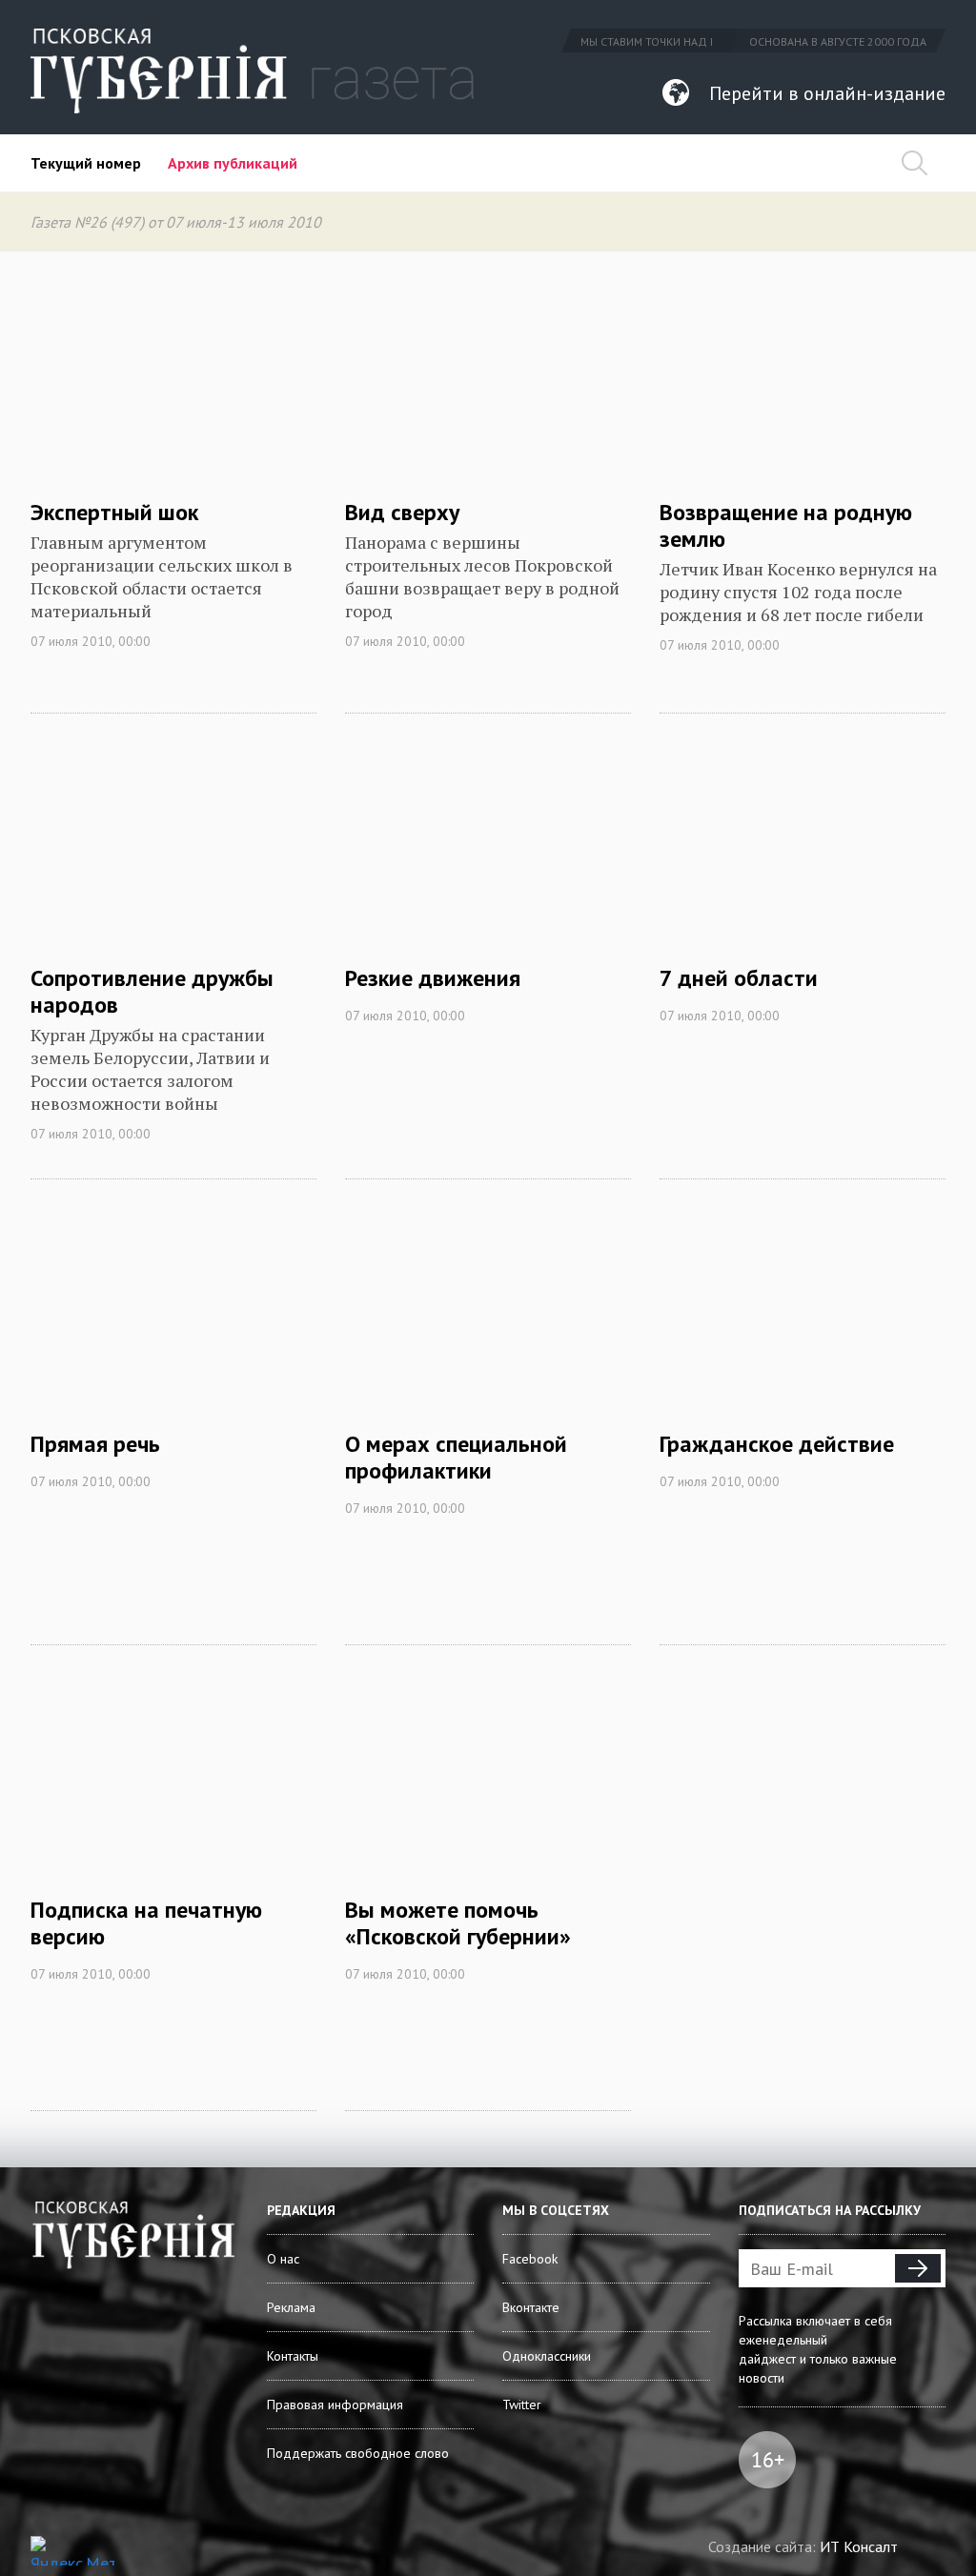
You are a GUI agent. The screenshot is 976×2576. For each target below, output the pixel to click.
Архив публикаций (233, 163)
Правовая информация (335, 2405)
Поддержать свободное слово (358, 2453)
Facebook (530, 2259)
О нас (283, 2259)
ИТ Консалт (859, 2546)
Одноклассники (547, 2356)
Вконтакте (531, 2307)
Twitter (522, 2405)
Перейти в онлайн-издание (827, 93)
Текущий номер (86, 163)
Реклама (291, 2307)
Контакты (293, 2356)
